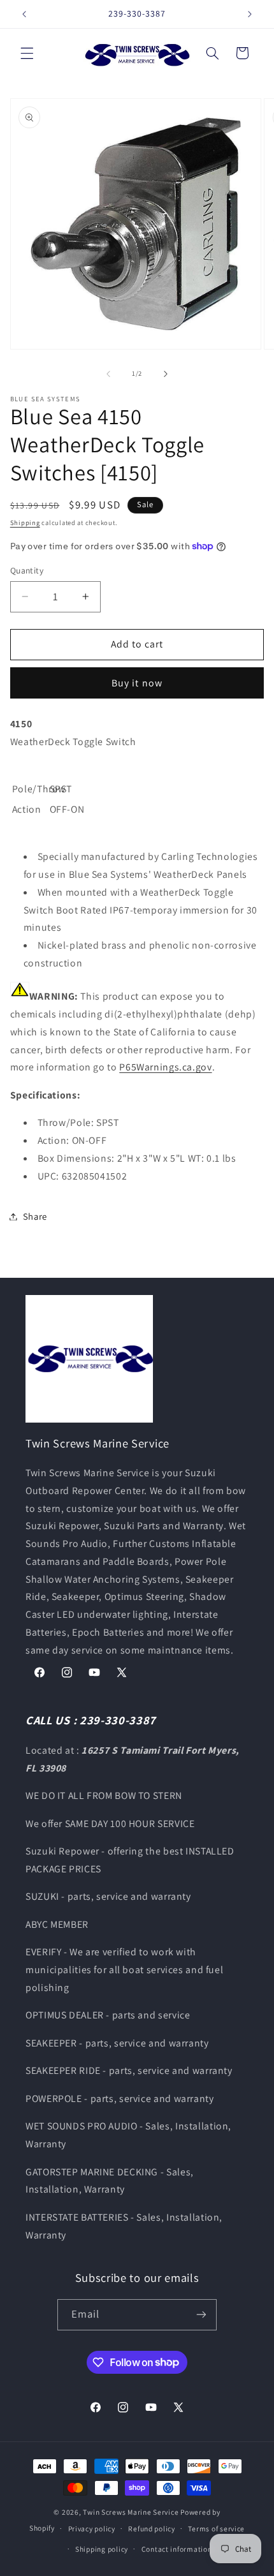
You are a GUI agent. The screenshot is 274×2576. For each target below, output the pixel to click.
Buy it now (137, 683)
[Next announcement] (250, 14)
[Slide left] (108, 374)
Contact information (177, 2549)
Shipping (25, 522)
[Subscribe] (201, 2315)
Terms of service (216, 2528)
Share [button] (35, 1216)
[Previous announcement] (24, 14)
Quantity (27, 570)
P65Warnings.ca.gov (165, 1067)
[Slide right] (166, 374)
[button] (27, 53)
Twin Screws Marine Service (131, 2512)
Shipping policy (102, 2549)
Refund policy (152, 2528)
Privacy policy (92, 2528)
